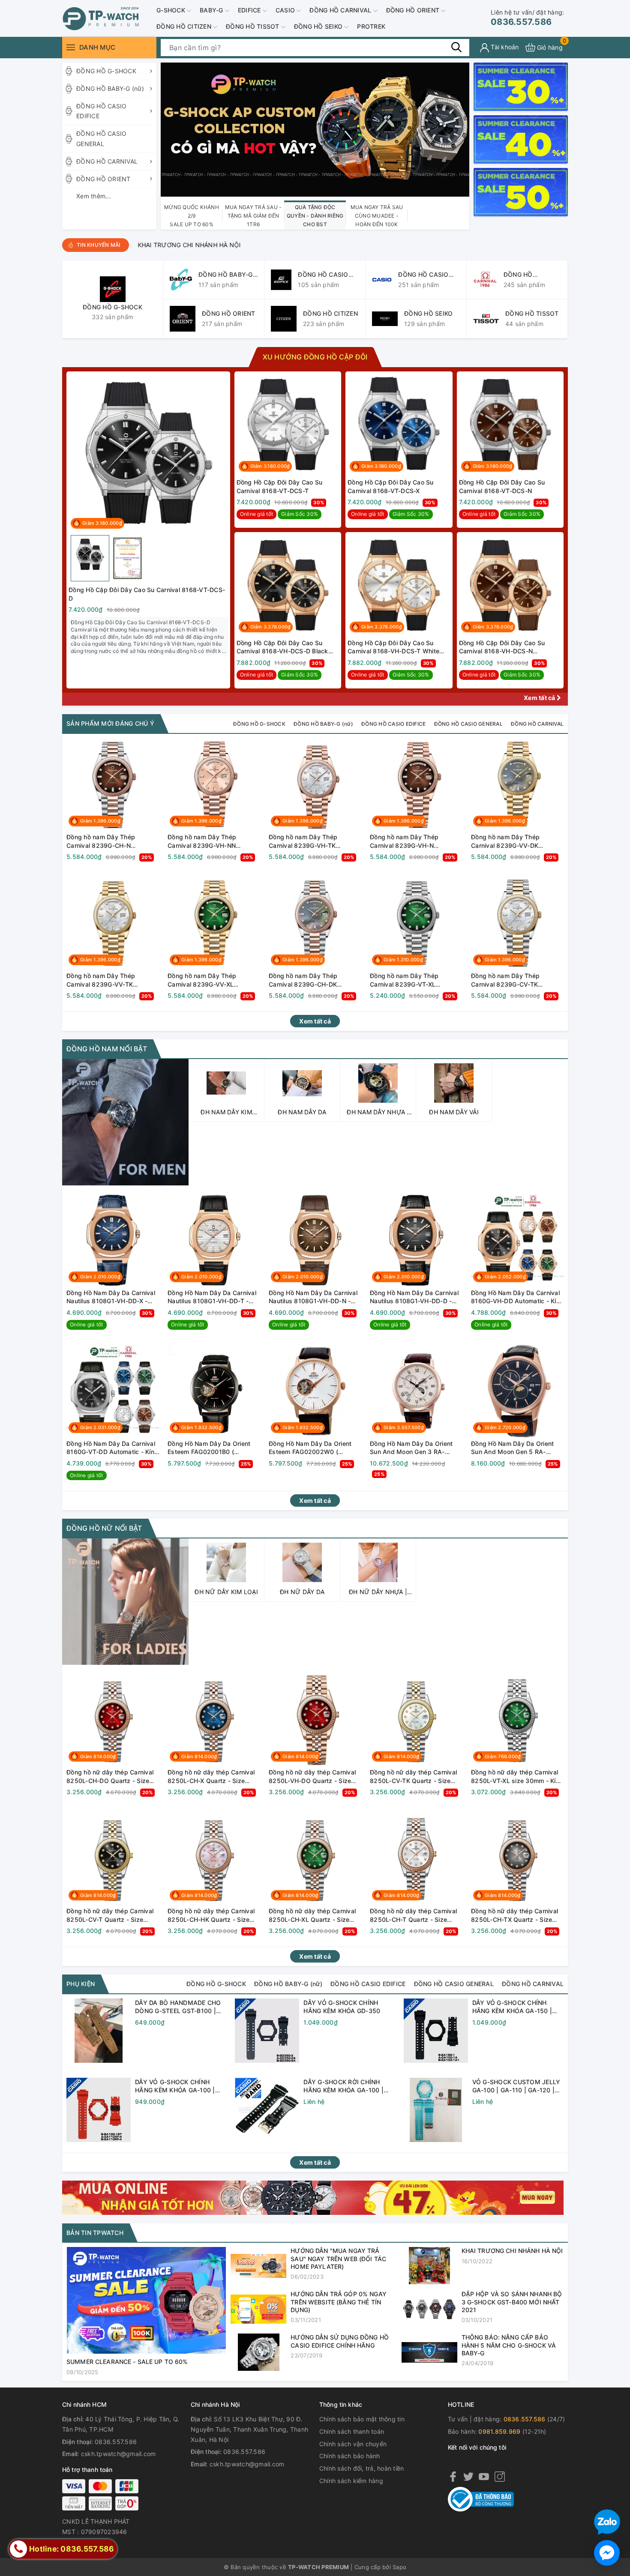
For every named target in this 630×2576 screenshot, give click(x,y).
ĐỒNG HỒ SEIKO (319, 26)
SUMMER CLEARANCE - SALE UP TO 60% (486, 245)
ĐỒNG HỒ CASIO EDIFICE (101, 111)
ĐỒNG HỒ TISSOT (253, 26)
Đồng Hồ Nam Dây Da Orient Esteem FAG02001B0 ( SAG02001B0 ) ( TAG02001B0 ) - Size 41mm (212, 1448)
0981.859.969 (499, 2431)
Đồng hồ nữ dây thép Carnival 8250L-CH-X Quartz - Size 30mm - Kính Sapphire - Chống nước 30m (213, 1777)
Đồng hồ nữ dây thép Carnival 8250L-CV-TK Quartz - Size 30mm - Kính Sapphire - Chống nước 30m (415, 1777)
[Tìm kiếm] (456, 47)
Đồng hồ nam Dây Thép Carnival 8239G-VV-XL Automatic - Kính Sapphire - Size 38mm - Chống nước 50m (213, 980)
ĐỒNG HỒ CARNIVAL (341, 10)
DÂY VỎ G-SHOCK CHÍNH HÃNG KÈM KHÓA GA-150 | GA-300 (512, 2007)
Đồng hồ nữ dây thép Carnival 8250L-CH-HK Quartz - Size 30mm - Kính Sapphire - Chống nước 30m (213, 1915)
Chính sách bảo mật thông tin (362, 2419)
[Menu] (71, 47)
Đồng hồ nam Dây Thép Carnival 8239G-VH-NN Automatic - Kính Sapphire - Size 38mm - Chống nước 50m (213, 841)
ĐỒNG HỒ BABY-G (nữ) (110, 88)
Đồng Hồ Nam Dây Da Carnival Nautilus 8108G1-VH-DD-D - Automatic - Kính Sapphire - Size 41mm (414, 1297)
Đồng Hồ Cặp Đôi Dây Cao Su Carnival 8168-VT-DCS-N (502, 486)
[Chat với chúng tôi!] (607, 2553)
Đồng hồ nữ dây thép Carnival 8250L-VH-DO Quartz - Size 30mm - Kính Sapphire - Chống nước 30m (314, 1777)
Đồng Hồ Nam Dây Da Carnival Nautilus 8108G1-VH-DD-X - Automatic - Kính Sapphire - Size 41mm (111, 1297)
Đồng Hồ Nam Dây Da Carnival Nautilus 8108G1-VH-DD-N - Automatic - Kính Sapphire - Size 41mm (313, 1297)
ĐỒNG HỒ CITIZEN (185, 26)
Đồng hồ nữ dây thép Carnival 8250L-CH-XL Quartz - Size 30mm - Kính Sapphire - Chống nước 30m (314, 1915)
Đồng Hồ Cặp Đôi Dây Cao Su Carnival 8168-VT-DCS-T (280, 486)
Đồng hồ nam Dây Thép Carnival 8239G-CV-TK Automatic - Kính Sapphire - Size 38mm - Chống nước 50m (516, 980)
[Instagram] (500, 2476)
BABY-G (212, 10)
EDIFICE (250, 10)
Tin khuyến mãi (99, 245)
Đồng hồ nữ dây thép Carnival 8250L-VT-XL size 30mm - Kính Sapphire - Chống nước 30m (517, 1777)
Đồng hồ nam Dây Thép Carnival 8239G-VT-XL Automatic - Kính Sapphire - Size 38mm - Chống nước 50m (415, 980)
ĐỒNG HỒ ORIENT (414, 10)
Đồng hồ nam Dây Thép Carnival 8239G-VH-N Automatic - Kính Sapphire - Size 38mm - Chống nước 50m (415, 841)
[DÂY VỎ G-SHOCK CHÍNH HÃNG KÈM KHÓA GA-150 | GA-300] (436, 2031)
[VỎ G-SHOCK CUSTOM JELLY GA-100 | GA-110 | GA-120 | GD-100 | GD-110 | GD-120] (436, 2110)
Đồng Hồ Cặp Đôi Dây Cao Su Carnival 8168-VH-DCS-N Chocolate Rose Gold (502, 647)
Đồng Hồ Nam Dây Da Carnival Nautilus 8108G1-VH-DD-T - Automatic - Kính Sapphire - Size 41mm (212, 1297)
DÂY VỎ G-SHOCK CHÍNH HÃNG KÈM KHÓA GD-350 (342, 2007)
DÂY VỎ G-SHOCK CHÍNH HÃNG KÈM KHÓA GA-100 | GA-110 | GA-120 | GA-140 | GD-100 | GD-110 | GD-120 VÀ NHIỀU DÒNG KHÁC (179, 2086)
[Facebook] (453, 2476)
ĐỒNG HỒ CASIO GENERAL (101, 139)
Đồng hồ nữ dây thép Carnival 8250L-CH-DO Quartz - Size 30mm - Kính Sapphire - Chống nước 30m (112, 1777)
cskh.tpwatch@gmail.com (118, 2454)
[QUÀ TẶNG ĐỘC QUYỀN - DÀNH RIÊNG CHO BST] (315, 129)
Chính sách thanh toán (352, 2431)
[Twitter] (468, 2476)
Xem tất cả (540, 698)
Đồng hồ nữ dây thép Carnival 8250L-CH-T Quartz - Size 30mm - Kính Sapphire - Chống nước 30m (415, 1915)
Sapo (399, 2567)
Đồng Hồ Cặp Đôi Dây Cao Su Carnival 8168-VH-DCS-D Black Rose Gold (282, 647)
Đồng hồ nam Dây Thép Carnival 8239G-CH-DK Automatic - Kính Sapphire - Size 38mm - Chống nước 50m (314, 980)
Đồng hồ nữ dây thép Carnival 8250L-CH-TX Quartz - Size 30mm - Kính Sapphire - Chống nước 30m (516, 1915)
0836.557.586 (527, 18)
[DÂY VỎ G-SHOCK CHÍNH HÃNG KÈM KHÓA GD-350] (267, 2031)
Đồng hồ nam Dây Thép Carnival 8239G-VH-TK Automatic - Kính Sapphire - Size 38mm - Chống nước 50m (314, 841)
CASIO (286, 10)
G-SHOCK (172, 10)
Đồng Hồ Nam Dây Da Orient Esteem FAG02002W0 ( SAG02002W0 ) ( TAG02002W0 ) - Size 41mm (311, 1448)
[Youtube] (484, 2476)
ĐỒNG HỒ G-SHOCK (106, 71)
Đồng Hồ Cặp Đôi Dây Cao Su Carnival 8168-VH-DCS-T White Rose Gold (393, 647)
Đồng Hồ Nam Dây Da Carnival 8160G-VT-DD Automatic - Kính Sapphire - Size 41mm (112, 1448)
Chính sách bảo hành (350, 2456)
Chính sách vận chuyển (353, 2444)
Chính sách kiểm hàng (351, 2481)
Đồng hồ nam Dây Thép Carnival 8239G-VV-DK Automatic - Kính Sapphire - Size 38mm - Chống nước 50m (516, 841)
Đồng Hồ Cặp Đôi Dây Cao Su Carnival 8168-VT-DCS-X (391, 486)
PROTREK (371, 26)
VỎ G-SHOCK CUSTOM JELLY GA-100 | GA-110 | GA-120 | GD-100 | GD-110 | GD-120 (516, 2086)
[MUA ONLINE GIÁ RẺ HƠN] (313, 2197)
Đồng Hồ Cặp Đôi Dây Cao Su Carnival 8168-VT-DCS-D (147, 594)
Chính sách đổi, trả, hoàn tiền (362, 2468)
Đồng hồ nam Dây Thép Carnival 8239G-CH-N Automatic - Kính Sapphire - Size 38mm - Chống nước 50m (111, 841)
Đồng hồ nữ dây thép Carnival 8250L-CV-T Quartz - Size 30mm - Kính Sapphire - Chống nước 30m (112, 1915)
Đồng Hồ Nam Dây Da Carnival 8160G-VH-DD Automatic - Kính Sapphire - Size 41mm (517, 1297)
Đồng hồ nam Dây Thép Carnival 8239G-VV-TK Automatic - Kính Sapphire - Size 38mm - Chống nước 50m (111, 980)
